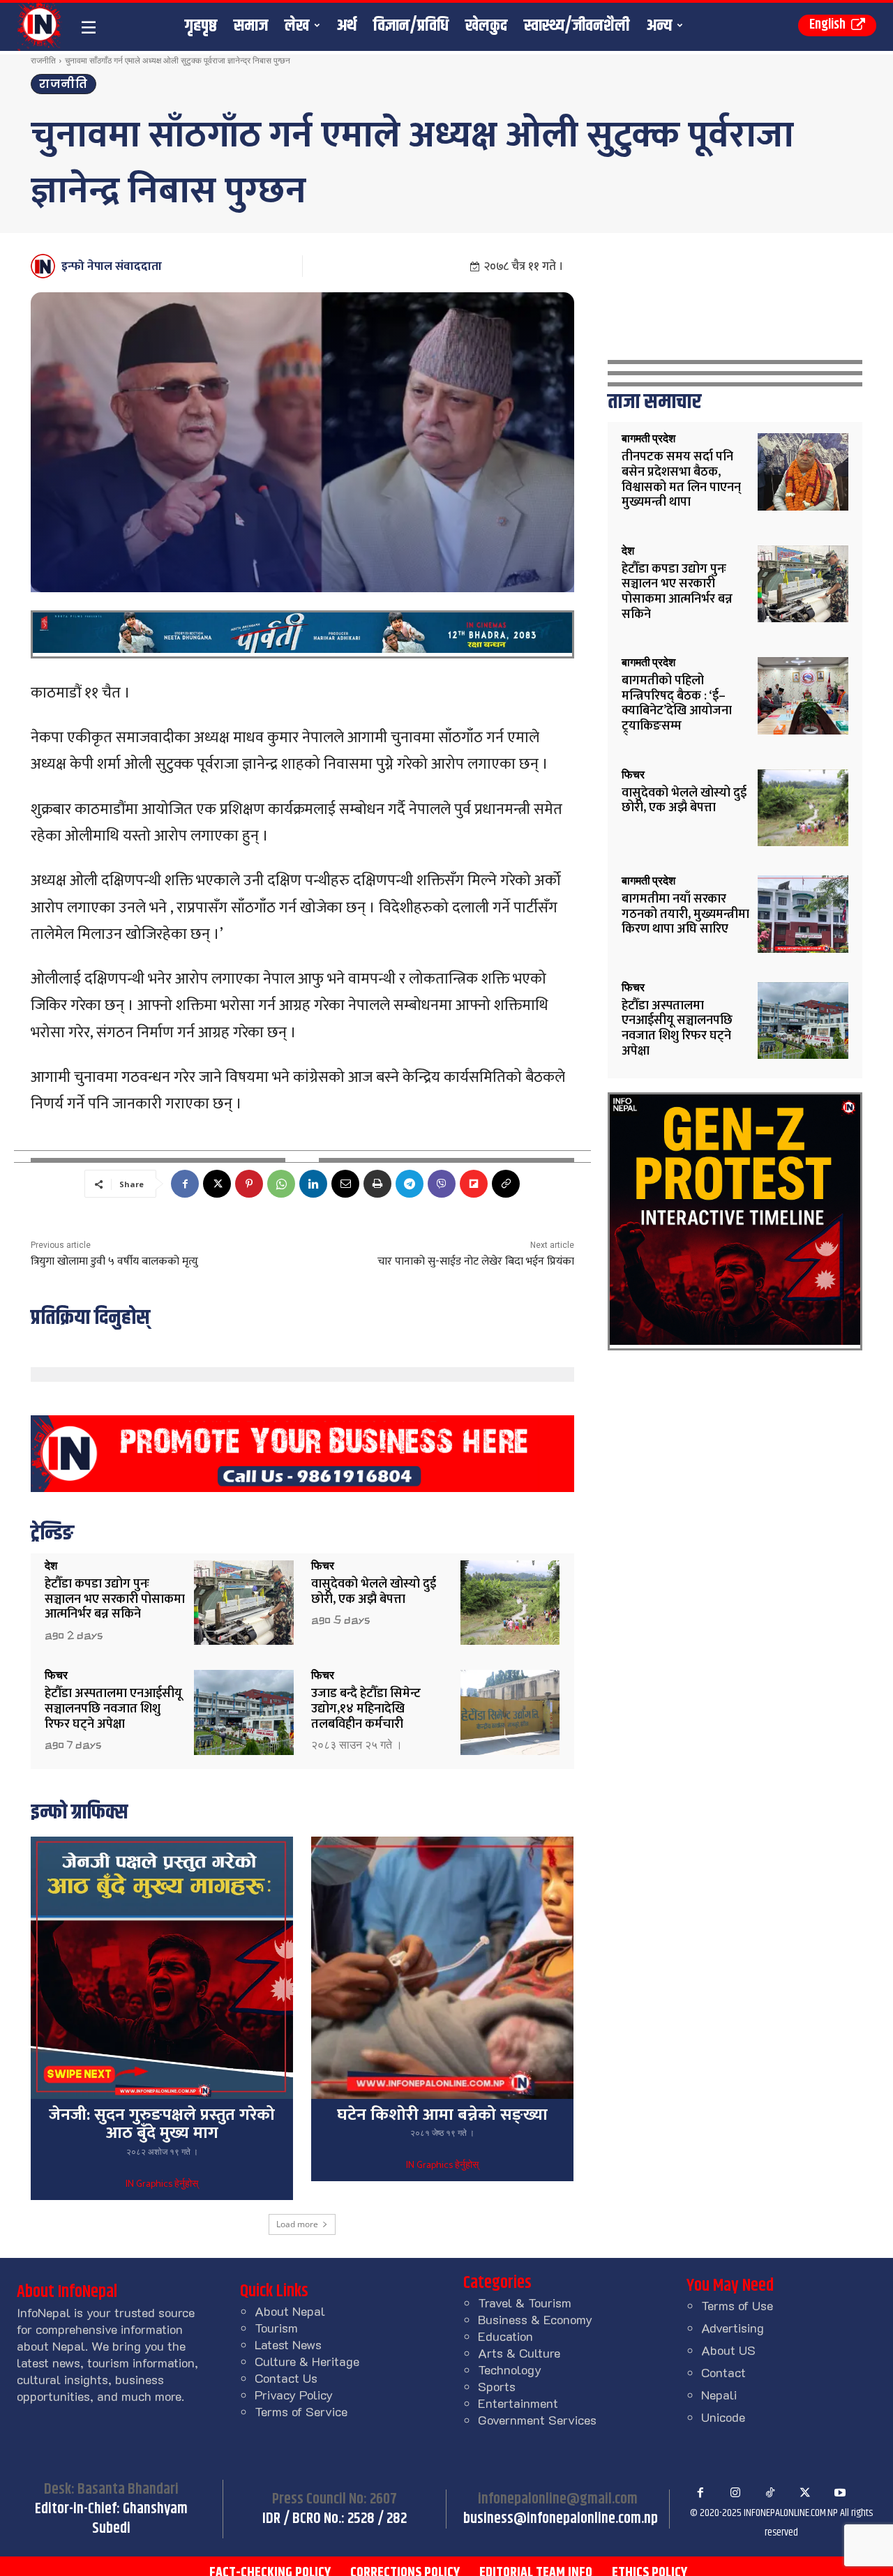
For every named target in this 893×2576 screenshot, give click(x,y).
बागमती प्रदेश (648, 439)
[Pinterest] (249, 1184)
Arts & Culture (519, 2353)
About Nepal (290, 2311)
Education (505, 2336)
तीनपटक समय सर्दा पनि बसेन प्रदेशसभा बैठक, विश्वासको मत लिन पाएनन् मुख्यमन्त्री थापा (681, 480)
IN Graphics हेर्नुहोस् (162, 2185)
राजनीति (43, 60)
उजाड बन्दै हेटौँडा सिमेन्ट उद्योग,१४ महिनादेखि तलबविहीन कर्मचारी (366, 1709)
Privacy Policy (294, 2395)
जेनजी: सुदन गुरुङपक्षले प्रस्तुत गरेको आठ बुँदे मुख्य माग (162, 2124)
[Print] (377, 1184)
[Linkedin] (313, 1184)
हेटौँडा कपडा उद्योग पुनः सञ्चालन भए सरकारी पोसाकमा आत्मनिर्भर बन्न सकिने (115, 1599)
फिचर (323, 1566)
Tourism (276, 2328)
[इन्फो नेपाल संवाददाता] (45, 266)
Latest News (288, 2344)
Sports (497, 2386)
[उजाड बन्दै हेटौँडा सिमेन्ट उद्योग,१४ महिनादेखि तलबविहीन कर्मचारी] (510, 1712)
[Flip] (474, 1184)
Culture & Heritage (307, 2361)
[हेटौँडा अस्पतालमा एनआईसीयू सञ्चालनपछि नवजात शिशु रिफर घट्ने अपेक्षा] (244, 1712)
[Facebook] (185, 1184)
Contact (723, 2372)
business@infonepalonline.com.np (561, 2519)
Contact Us (286, 2378)
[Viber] (442, 1184)
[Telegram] (410, 1184)
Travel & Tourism (525, 2303)
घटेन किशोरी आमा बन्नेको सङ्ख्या (442, 2115)
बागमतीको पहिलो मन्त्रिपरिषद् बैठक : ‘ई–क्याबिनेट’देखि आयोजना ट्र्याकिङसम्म (677, 703)
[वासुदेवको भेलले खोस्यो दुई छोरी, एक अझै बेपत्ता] (510, 1603)
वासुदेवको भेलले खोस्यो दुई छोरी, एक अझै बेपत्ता (374, 1592)
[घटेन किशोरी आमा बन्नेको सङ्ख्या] (442, 1968)
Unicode (723, 2417)
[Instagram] (735, 2493)
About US (728, 2350)
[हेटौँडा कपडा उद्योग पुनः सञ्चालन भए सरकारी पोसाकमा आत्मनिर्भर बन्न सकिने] (244, 1603)
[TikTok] (770, 2493)
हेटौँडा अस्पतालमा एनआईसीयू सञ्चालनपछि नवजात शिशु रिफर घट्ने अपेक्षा (113, 1709)
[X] (217, 1184)
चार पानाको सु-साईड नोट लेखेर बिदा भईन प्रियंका (476, 1261)
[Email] (345, 1184)
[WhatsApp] (281, 1184)
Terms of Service (301, 2411)
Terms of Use (737, 2305)
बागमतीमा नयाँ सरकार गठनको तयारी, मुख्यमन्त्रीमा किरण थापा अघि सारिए (685, 914)
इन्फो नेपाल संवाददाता (112, 266)
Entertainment (518, 2403)
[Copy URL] (506, 1184)
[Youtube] (840, 2493)
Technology (510, 2370)
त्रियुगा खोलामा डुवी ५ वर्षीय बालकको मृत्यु (114, 1261)
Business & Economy (535, 2319)
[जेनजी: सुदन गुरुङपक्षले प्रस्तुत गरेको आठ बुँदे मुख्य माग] (162, 1968)
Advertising (733, 2328)
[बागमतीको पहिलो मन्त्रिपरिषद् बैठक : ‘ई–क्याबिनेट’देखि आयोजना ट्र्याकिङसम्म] (803, 696)
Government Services (537, 2420)
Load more (297, 2224)
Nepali (719, 2395)
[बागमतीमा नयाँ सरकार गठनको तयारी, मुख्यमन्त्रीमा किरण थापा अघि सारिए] (803, 914)
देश (51, 1566)
